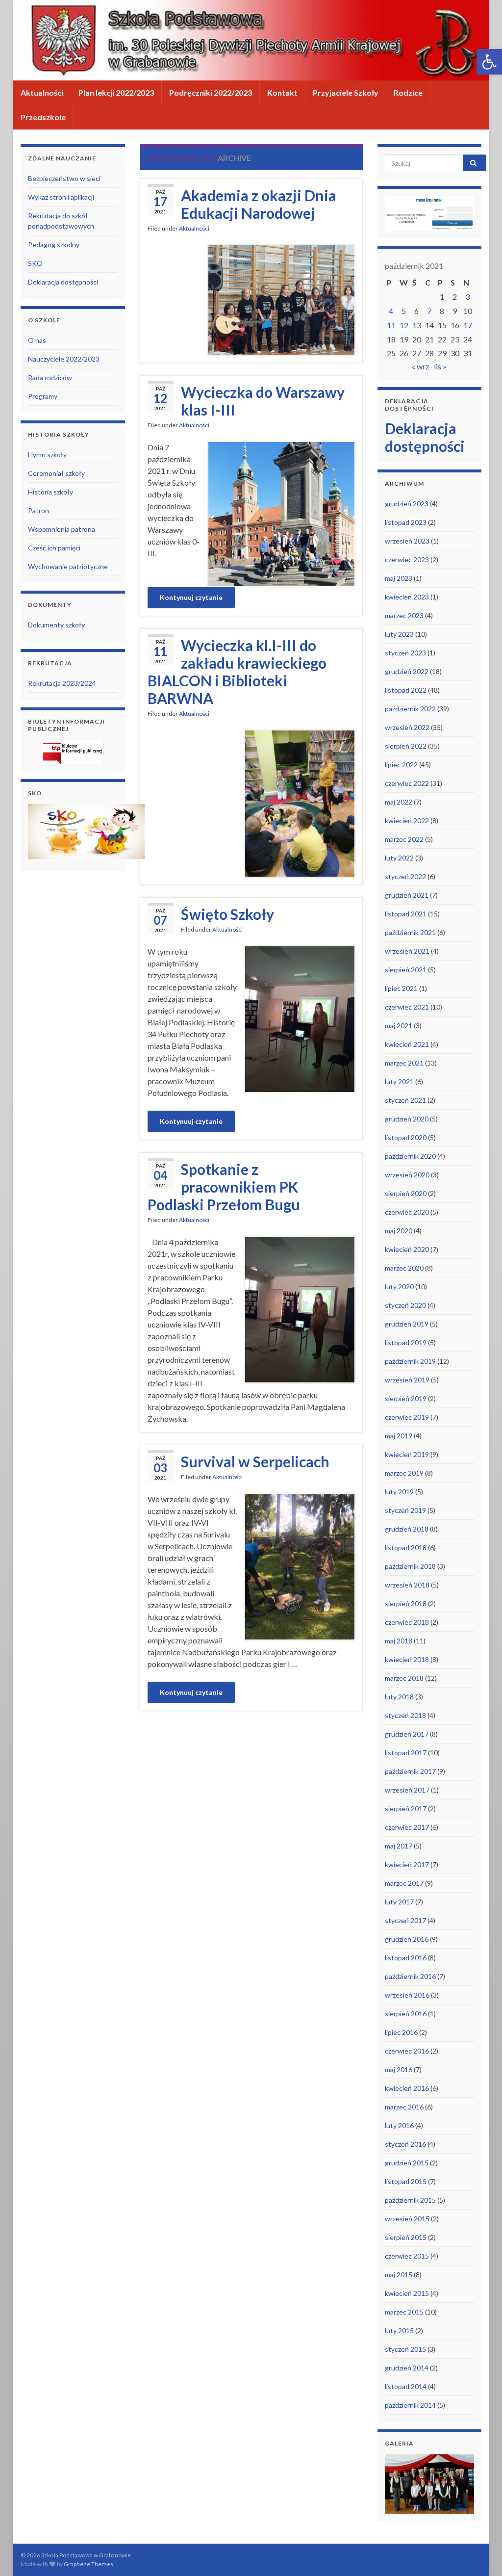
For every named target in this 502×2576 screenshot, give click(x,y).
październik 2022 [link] (410, 709)
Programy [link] (43, 396)
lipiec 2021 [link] (401, 988)
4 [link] (391, 311)
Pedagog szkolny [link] (54, 245)
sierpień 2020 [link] (406, 1193)
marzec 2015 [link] (404, 2312)
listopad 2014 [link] (406, 2386)
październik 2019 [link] (410, 1361)
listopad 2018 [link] (406, 1548)
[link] (489, 62)
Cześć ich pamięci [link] (54, 548)
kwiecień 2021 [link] (407, 1044)
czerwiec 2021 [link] (407, 1007)
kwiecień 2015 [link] (407, 2293)
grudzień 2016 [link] (407, 1939)
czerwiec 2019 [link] (407, 1417)
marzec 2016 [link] (404, 2107)
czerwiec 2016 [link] (407, 2051)
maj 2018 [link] (399, 1641)
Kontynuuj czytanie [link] (191, 597)
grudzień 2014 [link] (407, 2368)
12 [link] (404, 325)
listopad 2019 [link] (406, 1342)
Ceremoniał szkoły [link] (56, 473)
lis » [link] (440, 366)
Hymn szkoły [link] (47, 455)
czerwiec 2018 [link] (407, 1622)
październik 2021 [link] (410, 932)
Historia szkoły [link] (50, 492)
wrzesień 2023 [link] (407, 541)
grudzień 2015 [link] (407, 2163)
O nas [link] (37, 340)
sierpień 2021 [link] (406, 970)
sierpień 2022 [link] (406, 746)
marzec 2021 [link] (404, 1063)
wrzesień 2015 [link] (407, 2219)
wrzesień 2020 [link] (407, 1175)
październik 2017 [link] (410, 1771)
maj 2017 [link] (399, 1846)
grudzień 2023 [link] (407, 504)
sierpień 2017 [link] (406, 1808)
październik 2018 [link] (410, 1566)
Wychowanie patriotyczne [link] (68, 566)
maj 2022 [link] (399, 802)
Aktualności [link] (42, 92)
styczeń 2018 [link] (405, 1715)
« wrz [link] (421, 366)
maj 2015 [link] (399, 2275)
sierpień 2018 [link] (406, 1603)
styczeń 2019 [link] (405, 1510)
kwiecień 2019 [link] (407, 1454)
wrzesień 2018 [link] (407, 1585)
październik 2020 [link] (410, 1156)
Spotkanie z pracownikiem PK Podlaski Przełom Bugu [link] (224, 1187)
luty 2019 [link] (399, 1492)
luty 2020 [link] (399, 1287)
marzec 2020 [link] (404, 1268)
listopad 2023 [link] (406, 522)
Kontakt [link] (282, 92)
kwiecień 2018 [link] (407, 1659)
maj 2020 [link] (399, 1231)
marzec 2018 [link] (404, 1678)
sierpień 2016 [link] (406, 2014)
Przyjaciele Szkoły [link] (346, 92)
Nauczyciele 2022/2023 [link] (64, 359)
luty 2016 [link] (399, 2125)
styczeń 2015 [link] (405, 2349)
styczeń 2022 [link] (405, 876)
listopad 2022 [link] (406, 690)
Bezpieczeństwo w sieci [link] (64, 178)
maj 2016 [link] (399, 2069)
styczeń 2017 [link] (405, 1920)
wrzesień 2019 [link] (407, 1380)
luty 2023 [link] (399, 634)
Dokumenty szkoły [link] (56, 625)
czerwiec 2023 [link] (407, 559)
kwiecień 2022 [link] (407, 820)
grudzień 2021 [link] (407, 895)
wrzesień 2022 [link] (407, 727)
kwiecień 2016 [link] (407, 2088)
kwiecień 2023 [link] (407, 597)
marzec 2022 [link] (404, 839)
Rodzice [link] (408, 92)
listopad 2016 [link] (406, 1958)
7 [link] (429, 311)
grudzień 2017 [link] (407, 1734)
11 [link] (391, 325)
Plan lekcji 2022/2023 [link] (116, 92)
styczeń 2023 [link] (405, 653)
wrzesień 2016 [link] (407, 1995)
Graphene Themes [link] (88, 2564)
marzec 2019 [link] (404, 1473)
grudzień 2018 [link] (407, 1529)
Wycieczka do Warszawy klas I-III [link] (263, 401)
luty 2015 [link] (399, 2330)
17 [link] (468, 325)
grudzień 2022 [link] (407, 671)
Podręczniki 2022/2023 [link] (211, 92)
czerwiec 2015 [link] (407, 2256)
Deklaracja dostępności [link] (63, 282)
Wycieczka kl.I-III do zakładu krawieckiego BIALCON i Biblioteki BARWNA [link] (237, 672)
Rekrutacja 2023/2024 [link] (62, 683)
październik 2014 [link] (410, 2405)
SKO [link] (35, 263)
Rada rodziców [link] (50, 377)
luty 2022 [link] (399, 858)
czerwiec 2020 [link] (407, 1212)
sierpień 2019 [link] (406, 1398)
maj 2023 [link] (399, 578)
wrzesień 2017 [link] (407, 1790)
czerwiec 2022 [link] (407, 783)
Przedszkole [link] (43, 117)
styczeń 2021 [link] (405, 1100)
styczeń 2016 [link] (405, 2144)
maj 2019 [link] (399, 1436)
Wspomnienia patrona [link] (62, 529)
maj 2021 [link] (399, 1026)
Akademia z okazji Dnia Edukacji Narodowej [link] (259, 204)
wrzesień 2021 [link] (407, 951)
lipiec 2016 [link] (401, 2032)
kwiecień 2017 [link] (407, 1864)
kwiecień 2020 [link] (407, 1249)
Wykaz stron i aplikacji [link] (61, 197)
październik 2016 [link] (410, 1976)
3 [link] (467, 297)
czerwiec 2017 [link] (407, 1827)
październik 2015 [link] (410, 2200)
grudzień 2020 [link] (407, 1119)
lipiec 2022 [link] (401, 765)
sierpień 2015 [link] (406, 2237)
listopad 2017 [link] (406, 1753)
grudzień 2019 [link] (407, 1324)
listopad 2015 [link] (406, 2181)
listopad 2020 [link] (406, 1137)
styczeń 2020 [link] (405, 1305)
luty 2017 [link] (399, 1902)
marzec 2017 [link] (404, 1883)
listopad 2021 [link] (406, 914)
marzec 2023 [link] (404, 615)
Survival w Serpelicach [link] (255, 1461)
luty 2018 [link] (399, 1697)
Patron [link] (38, 510)
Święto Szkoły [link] (227, 914)
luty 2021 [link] (399, 1081)
